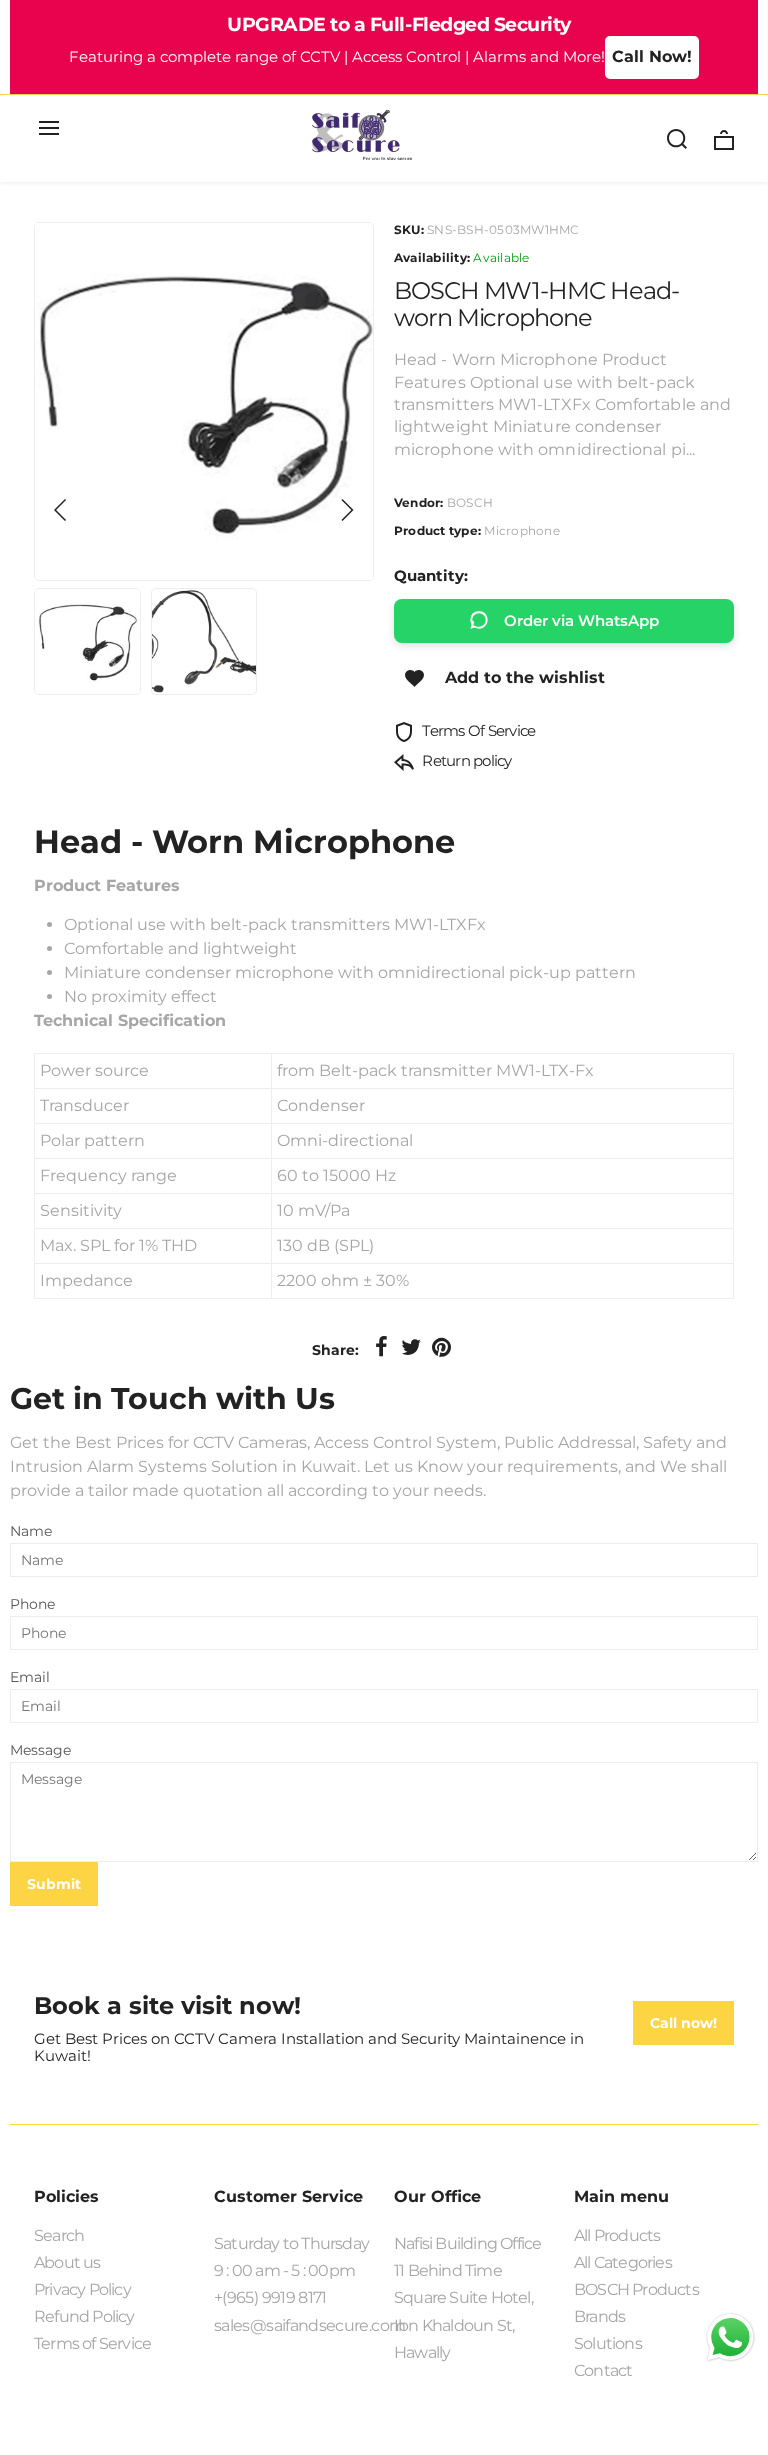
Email (30, 1677)
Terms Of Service (477, 730)
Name (31, 1531)
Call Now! (652, 56)
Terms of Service (92, 2343)
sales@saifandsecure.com (294, 2325)
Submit (54, 1884)
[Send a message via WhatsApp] (730, 2337)
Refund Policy (84, 2316)
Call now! (683, 2023)
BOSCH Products (636, 2289)
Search (59, 2235)
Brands (599, 2316)
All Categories (623, 2262)
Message (40, 1750)
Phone (32, 1604)
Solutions (608, 2343)
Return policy (465, 760)
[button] (61, 510)
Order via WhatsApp (581, 620)
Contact (603, 2370)
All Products (617, 2235)
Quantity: (431, 575)
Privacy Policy (82, 2289)
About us (67, 2262)
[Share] (381, 1348)
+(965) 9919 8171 (270, 2297)
